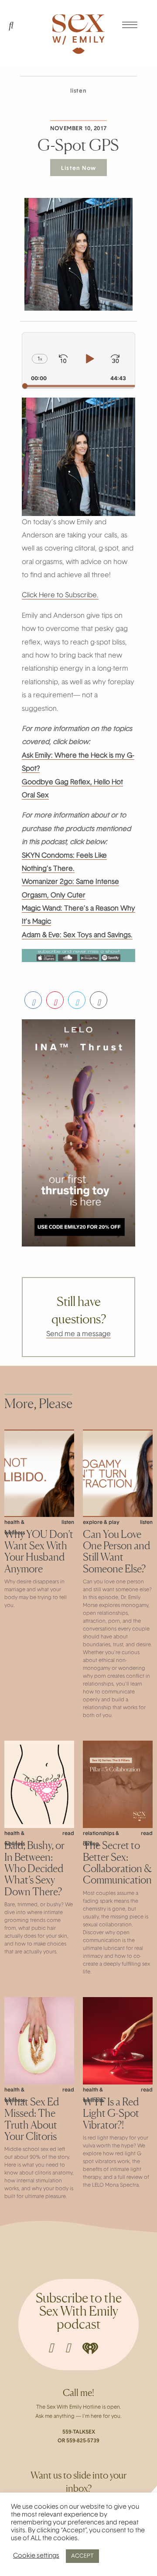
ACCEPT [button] (82, 2556)
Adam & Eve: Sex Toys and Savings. (77, 935)
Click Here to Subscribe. (60, 596)
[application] (78, 360)
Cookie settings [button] (36, 2556)
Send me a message (78, 1334)
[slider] (78, 386)
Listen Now (78, 168)
